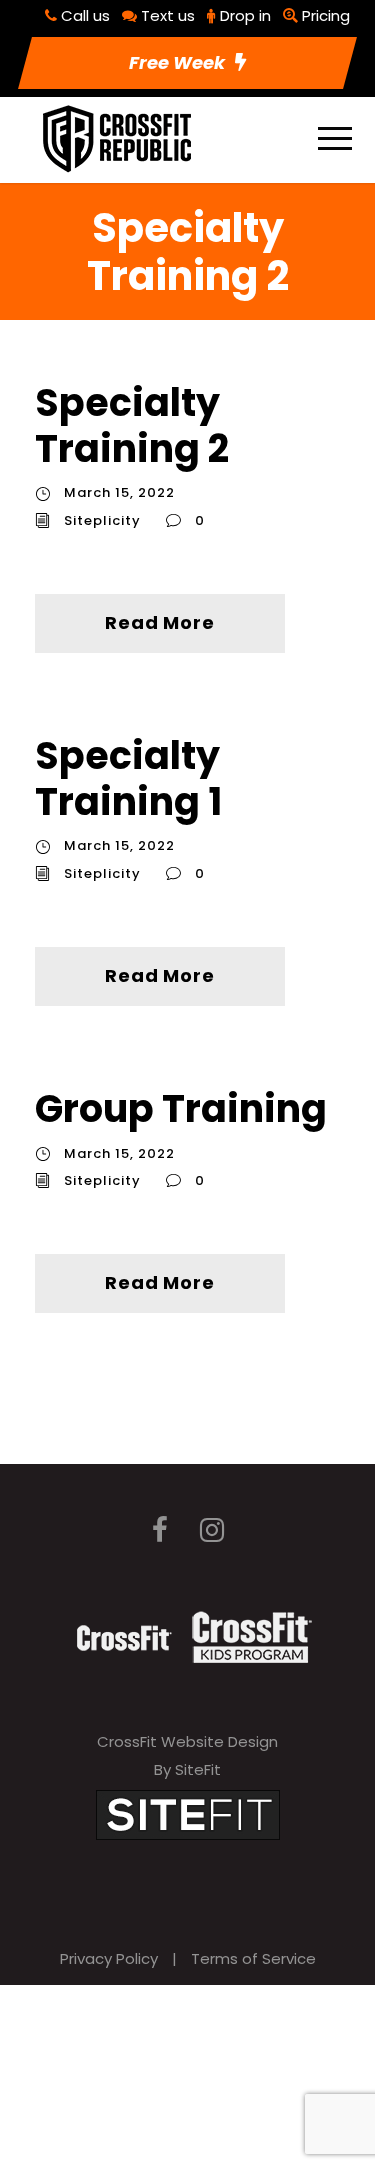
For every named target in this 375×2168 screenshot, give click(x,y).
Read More (159, 622)
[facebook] (160, 1530)
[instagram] (212, 1530)
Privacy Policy (109, 1958)
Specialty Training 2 (132, 425)
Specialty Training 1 (128, 778)
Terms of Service (253, 1958)
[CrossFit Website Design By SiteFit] (188, 1813)
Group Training (181, 1108)
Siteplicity (102, 520)
